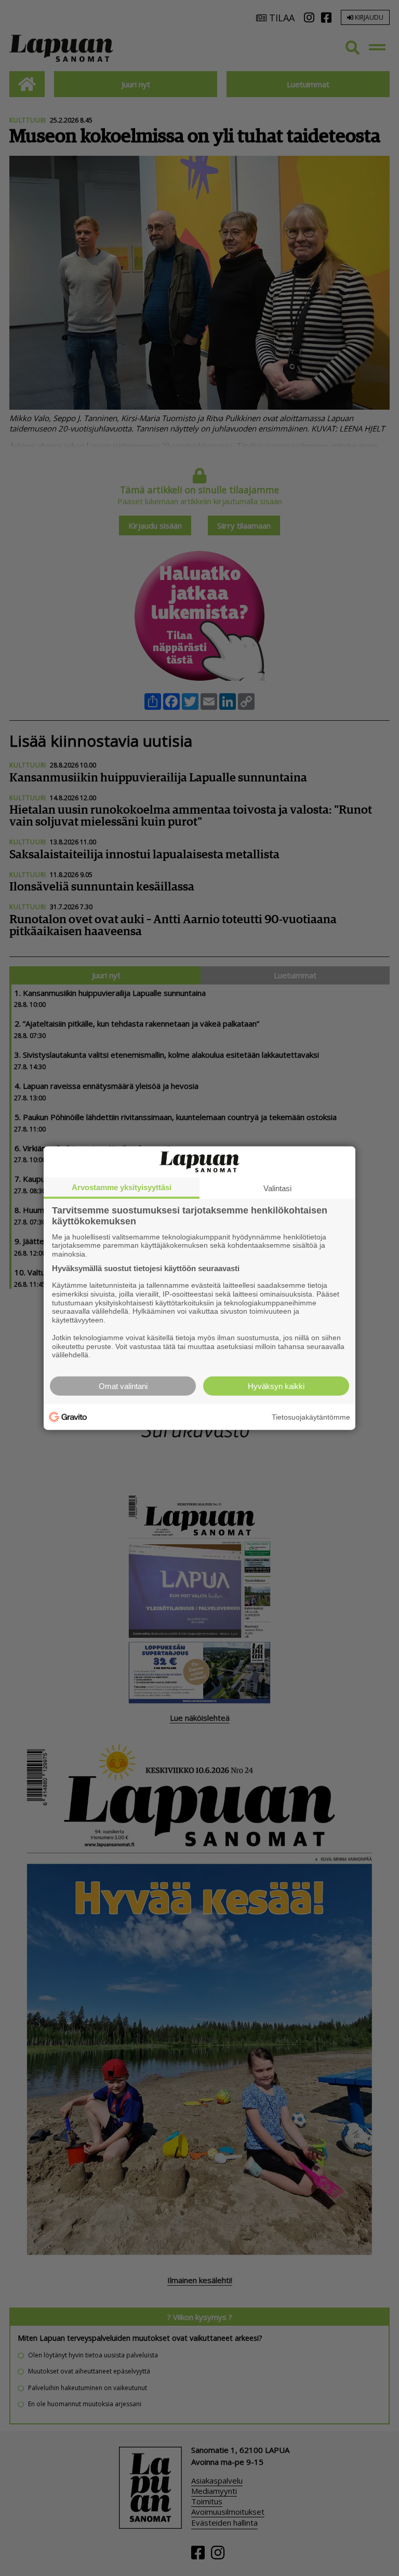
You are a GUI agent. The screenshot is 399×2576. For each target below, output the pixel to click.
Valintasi (277, 1188)
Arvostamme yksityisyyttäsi (122, 1187)
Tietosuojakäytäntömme (311, 1417)
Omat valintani (123, 1386)
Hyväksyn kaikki (276, 1386)
